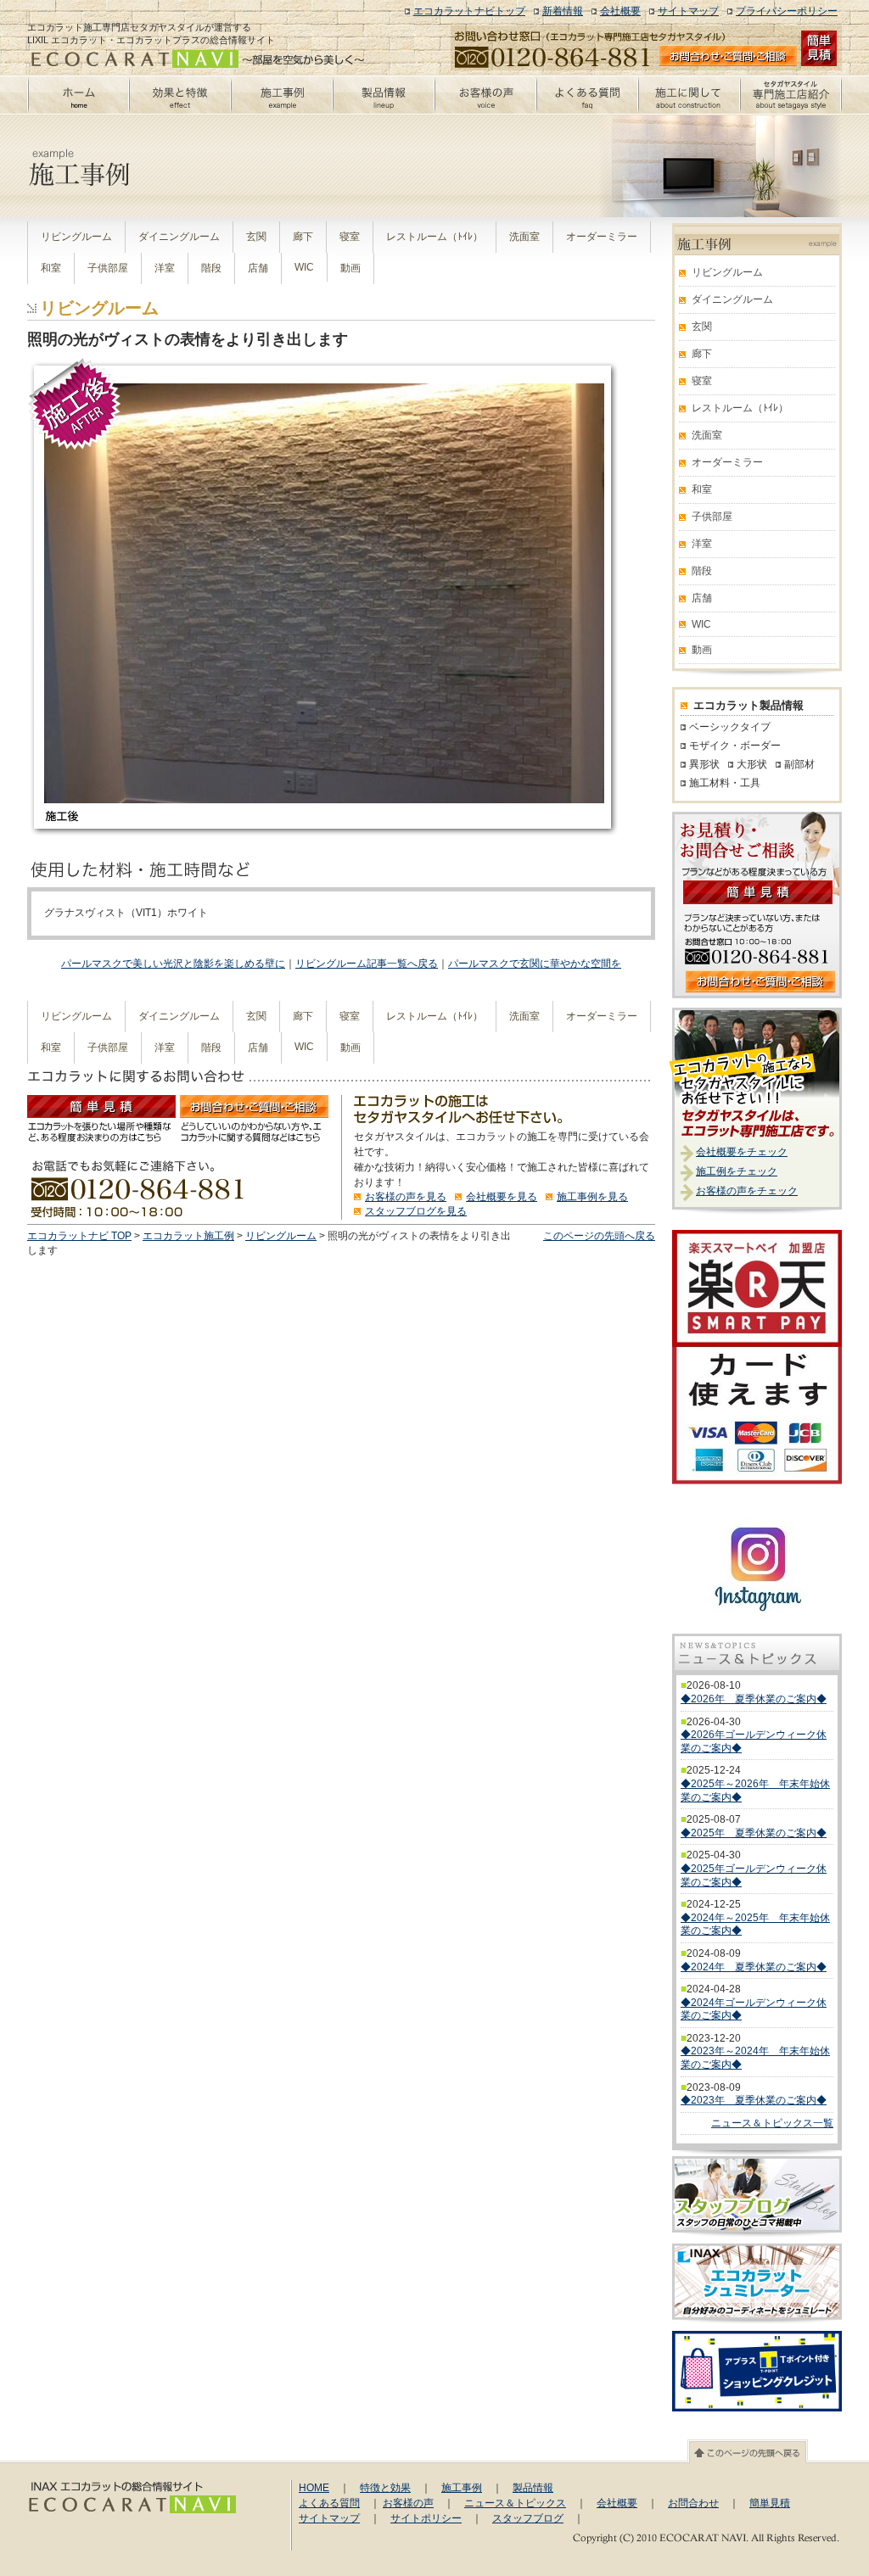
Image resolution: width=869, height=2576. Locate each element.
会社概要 (620, 11)
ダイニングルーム (179, 237)
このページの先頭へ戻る (599, 1236)
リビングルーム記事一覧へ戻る (367, 964)
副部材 (799, 764)
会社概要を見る (502, 1197)
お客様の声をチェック (747, 1191)
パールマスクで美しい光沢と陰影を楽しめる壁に (173, 964)
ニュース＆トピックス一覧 (772, 2123)
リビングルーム (76, 237)
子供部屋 (108, 268)
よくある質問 (329, 2503)
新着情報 (563, 11)
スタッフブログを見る (416, 1211)
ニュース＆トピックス (515, 2503)
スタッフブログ (528, 2518)
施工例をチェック (737, 1171)
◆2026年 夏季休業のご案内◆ (754, 1699)
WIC (304, 267)
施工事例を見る (592, 1197)
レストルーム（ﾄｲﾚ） (434, 237)
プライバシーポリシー (787, 11)
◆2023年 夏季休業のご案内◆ (754, 2100)
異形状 (704, 764)
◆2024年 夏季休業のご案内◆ (754, 1967)
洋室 (165, 268)
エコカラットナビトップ (469, 11)
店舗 (258, 268)
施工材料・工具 (725, 783)
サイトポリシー (426, 2518)
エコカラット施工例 (188, 1236)
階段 (211, 268)
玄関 (256, 237)
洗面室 (524, 237)
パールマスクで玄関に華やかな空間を (535, 964)
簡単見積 (770, 2503)
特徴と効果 (385, 2488)
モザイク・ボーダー (735, 746)
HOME (314, 2488)
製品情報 (533, 2488)
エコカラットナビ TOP (79, 1236)
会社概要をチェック (742, 1152)
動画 (350, 268)
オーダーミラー (602, 237)
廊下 (303, 237)
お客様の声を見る (406, 1197)
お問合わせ (693, 2503)
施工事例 (462, 2488)
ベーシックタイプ (730, 727)
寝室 (350, 237)
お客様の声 (408, 2503)
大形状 (752, 764)
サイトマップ (688, 11)
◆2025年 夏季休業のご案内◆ (754, 1833)
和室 (51, 268)
